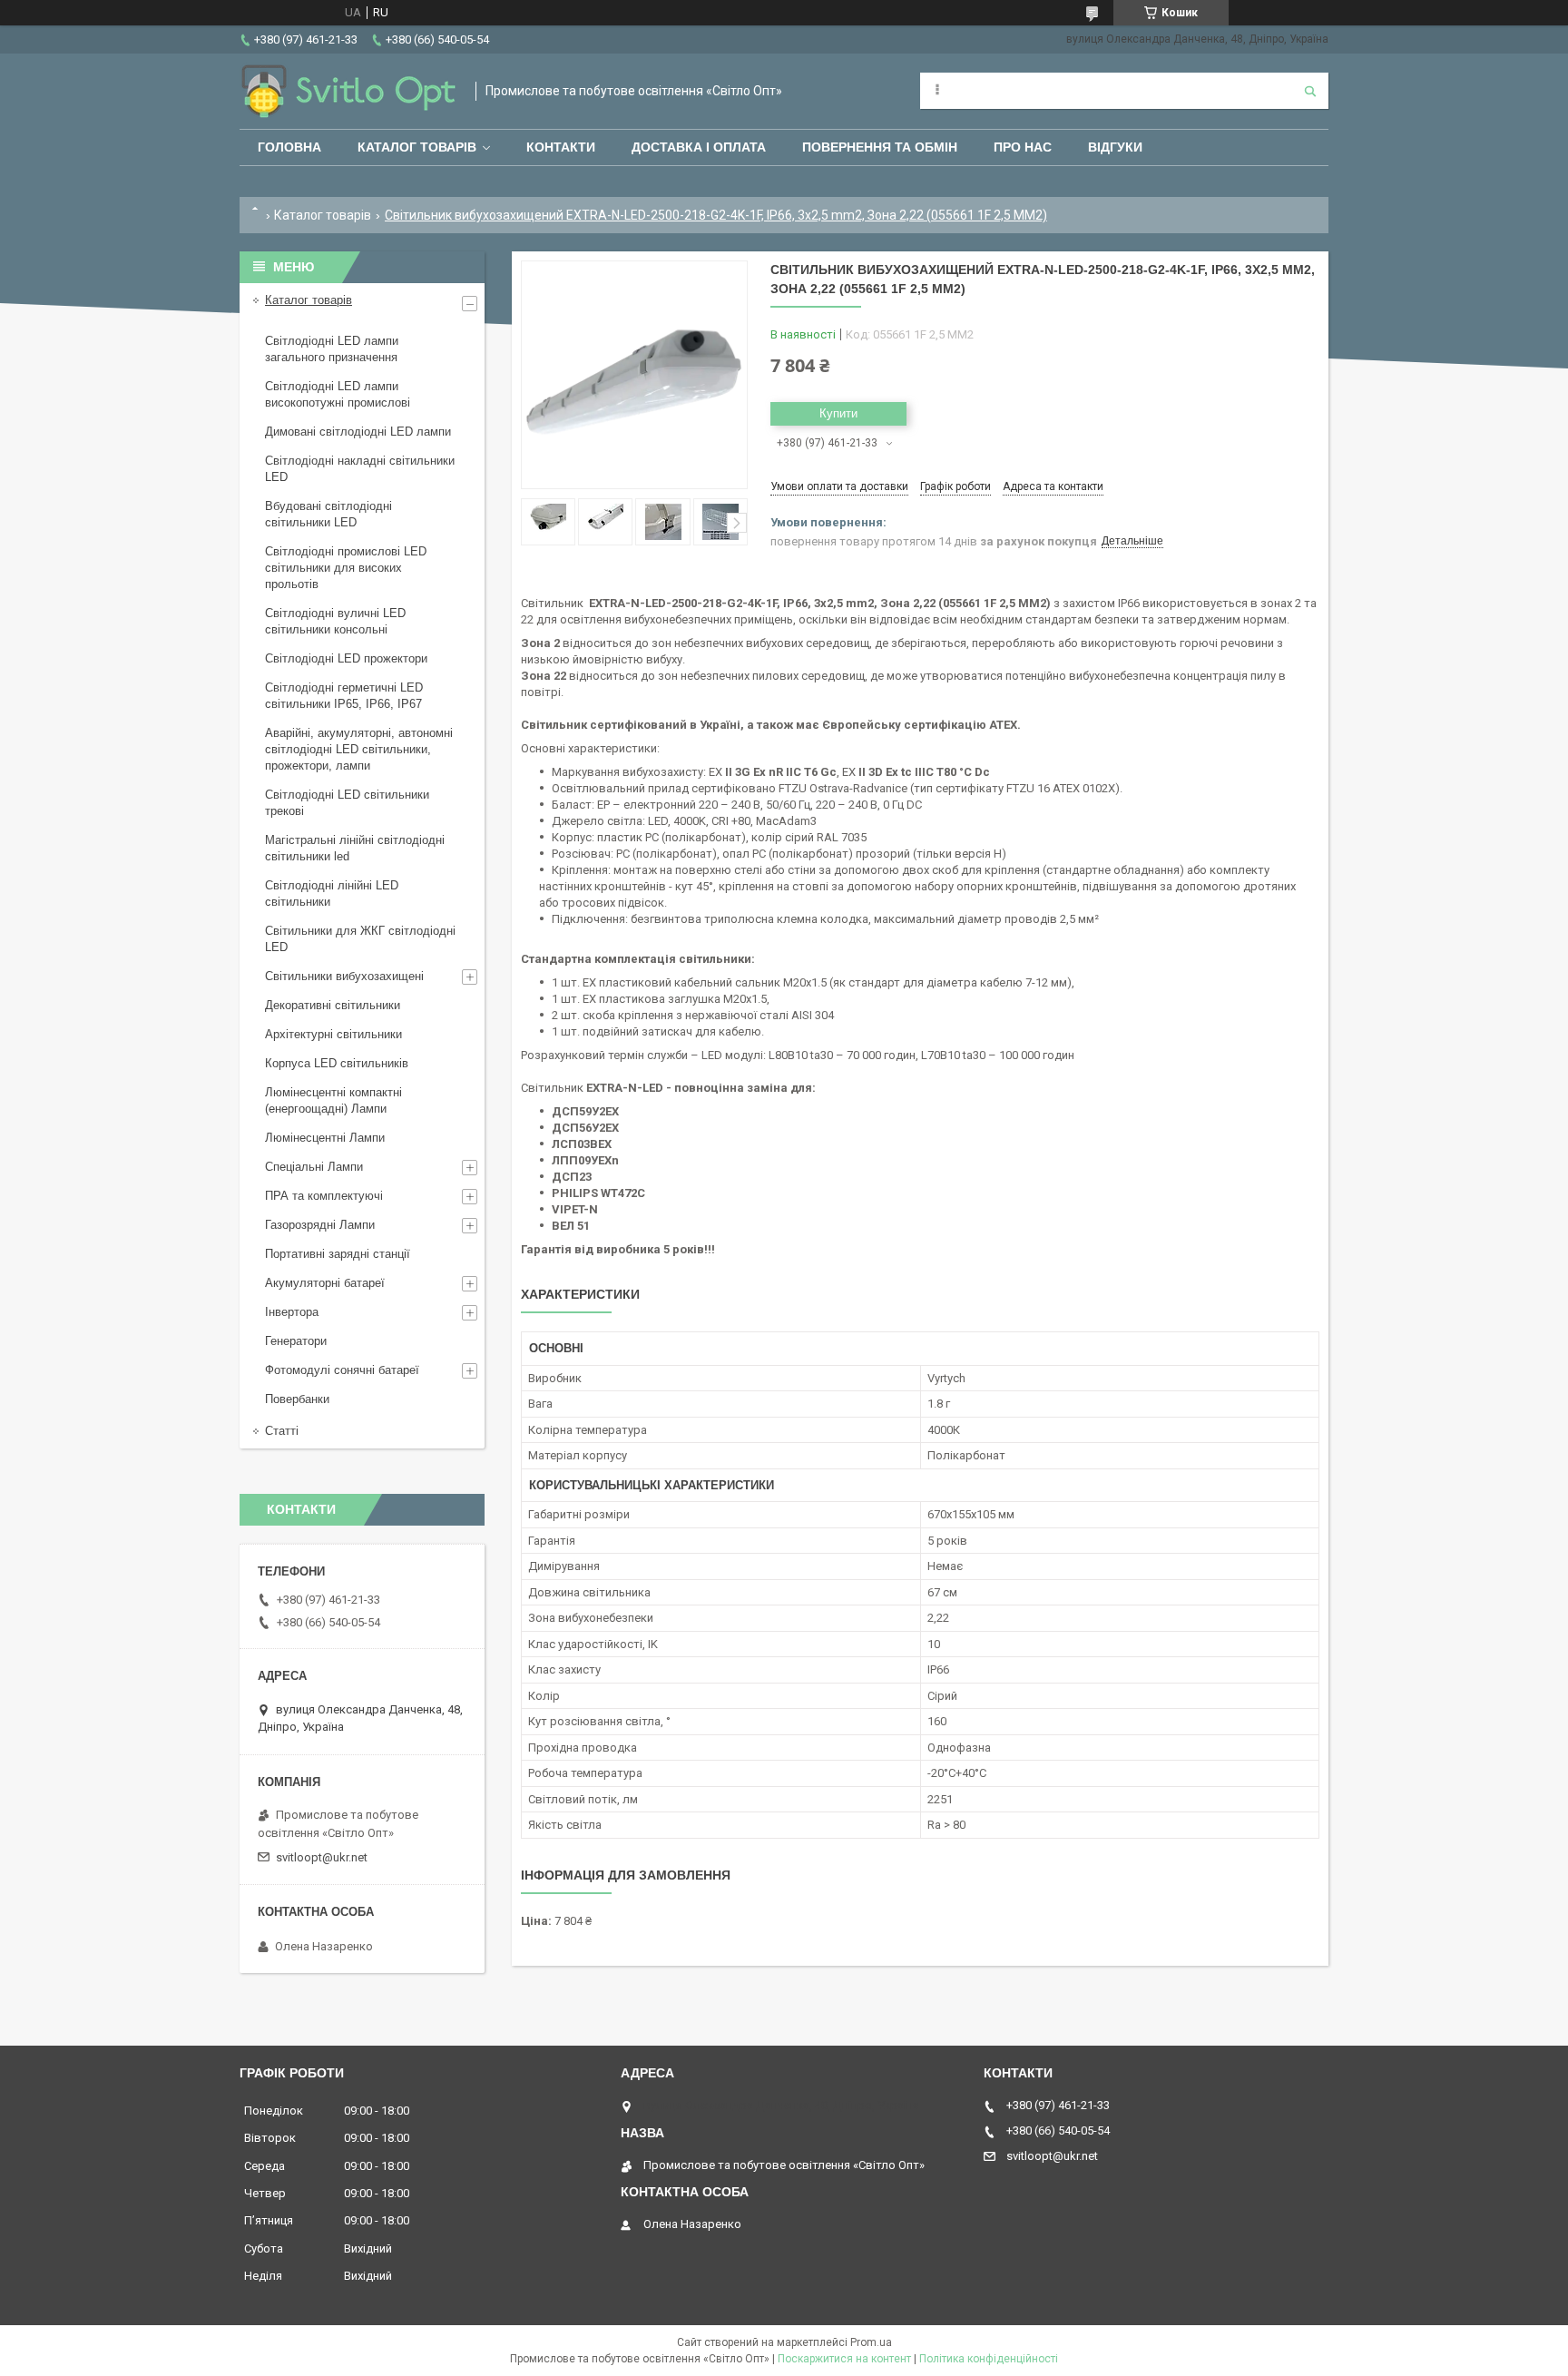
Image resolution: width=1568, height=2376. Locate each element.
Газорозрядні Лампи (320, 1225)
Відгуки (1115, 147)
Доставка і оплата (699, 147)
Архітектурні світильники (333, 1034)
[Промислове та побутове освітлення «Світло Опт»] (348, 91)
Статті (282, 1431)
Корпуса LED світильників (337, 1063)
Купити (838, 413)
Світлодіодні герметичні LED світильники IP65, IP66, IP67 (344, 696)
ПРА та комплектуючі (324, 1196)
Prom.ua (871, 2342)
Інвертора (292, 1312)
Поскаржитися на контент (844, 2359)
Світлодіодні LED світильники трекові (347, 803)
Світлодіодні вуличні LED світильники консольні (335, 621)
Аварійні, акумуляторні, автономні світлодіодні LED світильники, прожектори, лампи (359, 749)
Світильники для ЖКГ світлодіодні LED (360, 939)
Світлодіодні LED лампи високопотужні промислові (338, 394)
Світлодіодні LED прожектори (346, 658)
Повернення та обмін (880, 147)
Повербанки (297, 1399)
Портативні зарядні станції (338, 1254)
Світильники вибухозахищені (344, 976)
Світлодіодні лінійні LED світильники (332, 893)
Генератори (296, 1341)
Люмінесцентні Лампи (325, 1138)
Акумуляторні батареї (325, 1283)
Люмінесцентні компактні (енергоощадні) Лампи (333, 1100)
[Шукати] (1310, 91)
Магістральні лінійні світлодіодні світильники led (355, 848)
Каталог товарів (417, 147)
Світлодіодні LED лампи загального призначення (332, 349)
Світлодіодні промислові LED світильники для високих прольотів (346, 568)
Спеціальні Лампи (314, 1167)
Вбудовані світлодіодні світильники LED (328, 514)
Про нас (1023, 147)
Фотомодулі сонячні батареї (342, 1370)
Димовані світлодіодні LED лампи (358, 432)
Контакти (561, 147)
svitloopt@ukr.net (322, 1857)
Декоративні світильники (333, 1005)
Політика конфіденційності (989, 2359)
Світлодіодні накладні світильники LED (360, 469)
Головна (289, 147)
